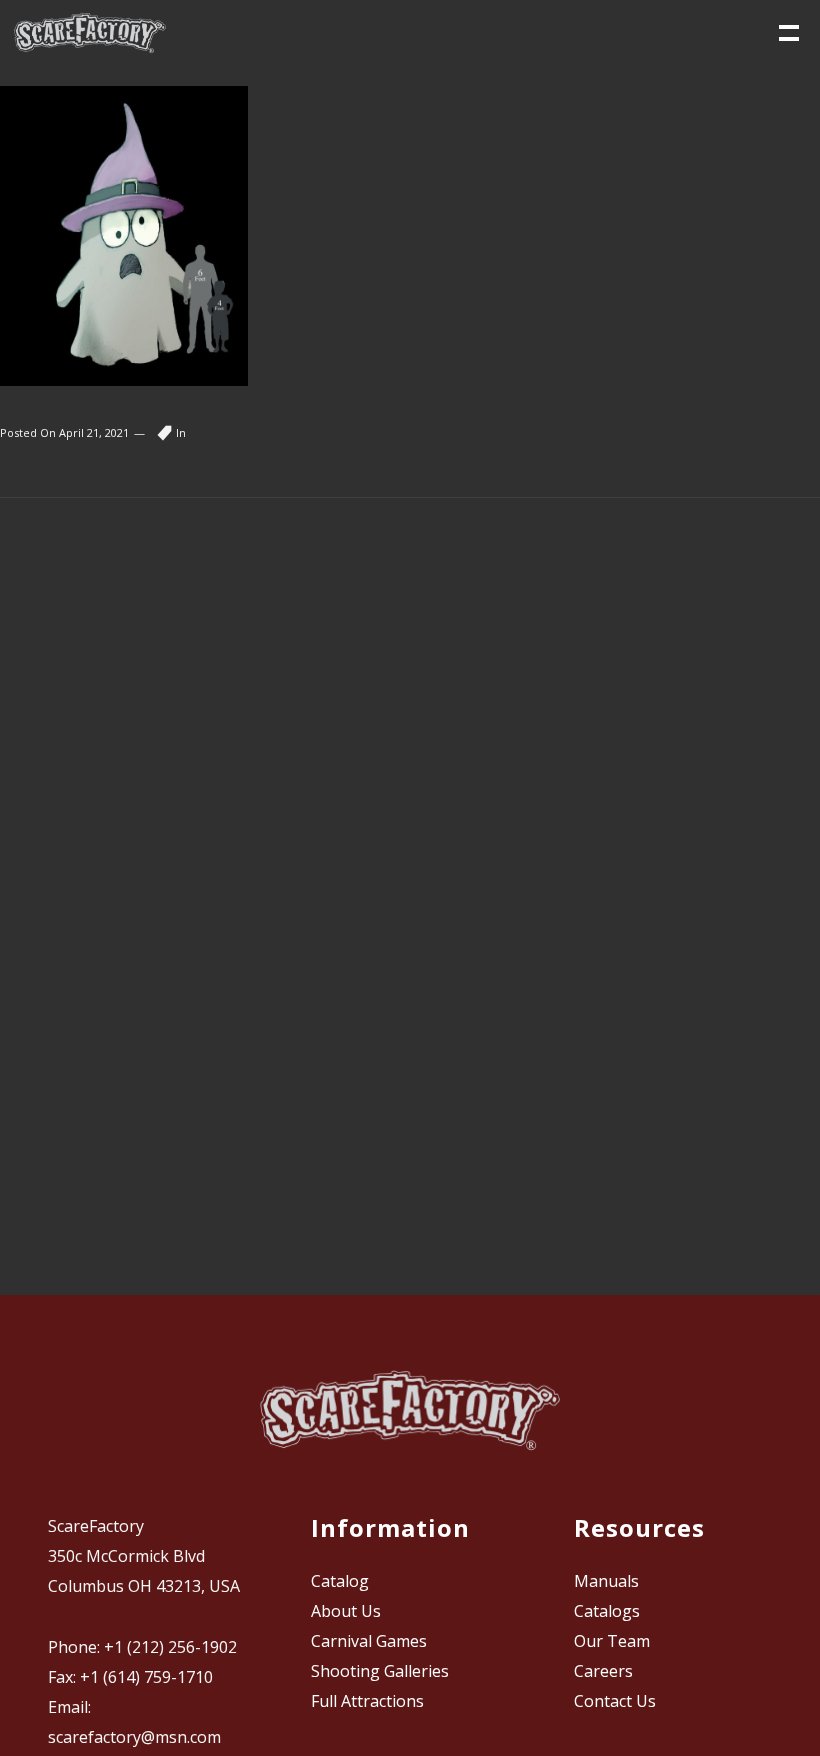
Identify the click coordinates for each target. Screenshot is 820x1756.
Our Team (612, 1641)
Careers (603, 1671)
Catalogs (607, 1611)
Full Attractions (367, 1701)
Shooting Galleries (380, 1671)
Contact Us (615, 1701)
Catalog (340, 1581)
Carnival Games (369, 1641)
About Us (346, 1611)
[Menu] (787, 31)
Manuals (606, 1581)
